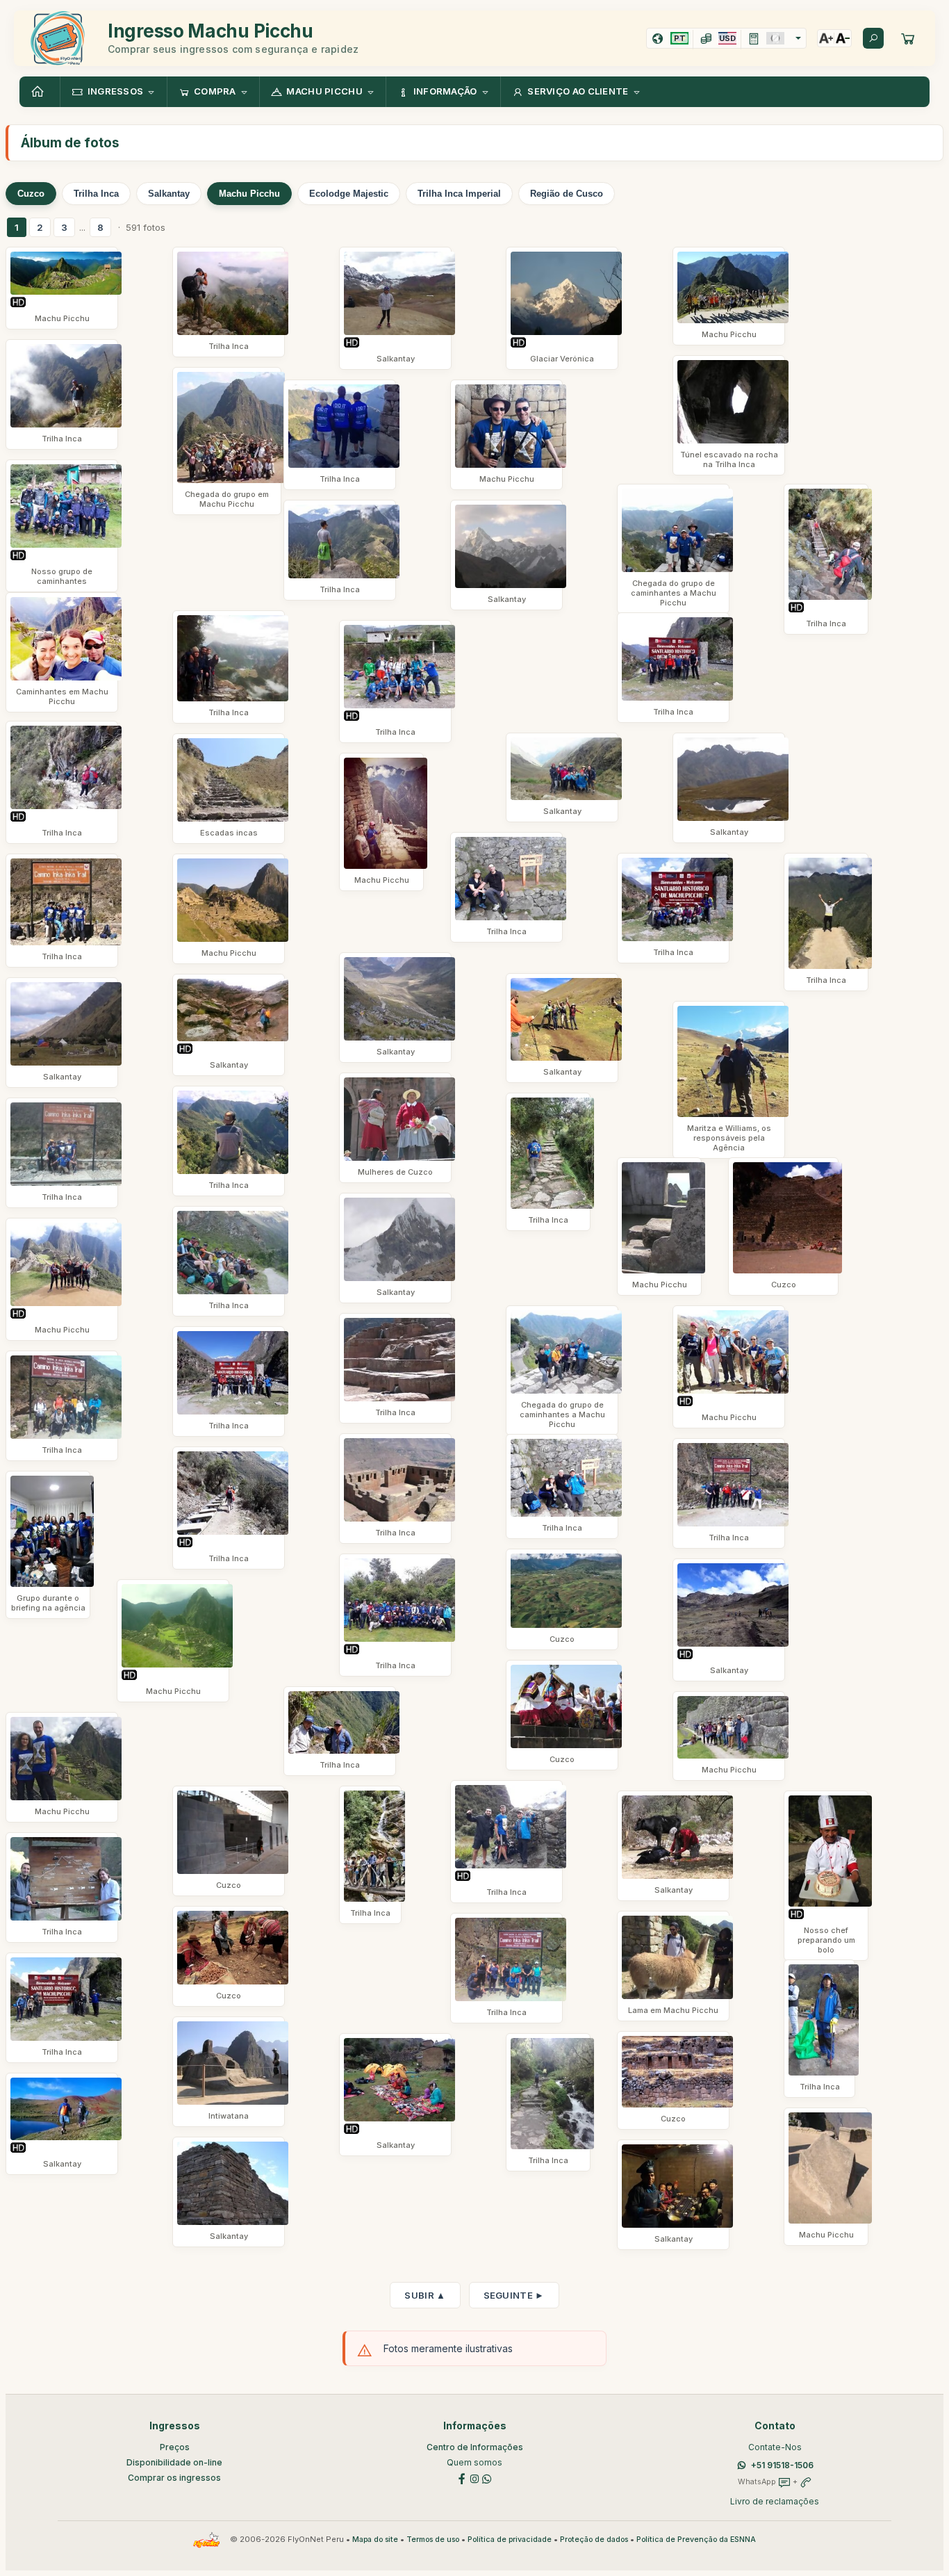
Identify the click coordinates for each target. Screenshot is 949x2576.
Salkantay (169, 194)
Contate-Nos (775, 2447)
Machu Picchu (249, 194)
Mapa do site (375, 2540)
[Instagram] (474, 2478)
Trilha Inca (96, 194)
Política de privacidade (510, 2540)
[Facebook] (462, 2478)
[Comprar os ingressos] (908, 38)
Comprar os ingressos (174, 2478)
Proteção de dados (594, 2540)
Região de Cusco (567, 194)
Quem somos (474, 2462)
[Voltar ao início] (40, 92)
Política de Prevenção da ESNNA (696, 2540)
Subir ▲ (425, 2295)
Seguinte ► (514, 2295)
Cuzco (31, 194)
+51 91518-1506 (782, 2465)
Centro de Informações (475, 2447)
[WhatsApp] (487, 2478)
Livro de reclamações (775, 2501)
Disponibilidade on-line (174, 2462)
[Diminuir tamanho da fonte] (843, 38)
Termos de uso (433, 2540)
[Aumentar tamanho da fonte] (826, 38)
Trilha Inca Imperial (459, 194)
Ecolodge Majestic (349, 194)
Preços (175, 2447)
